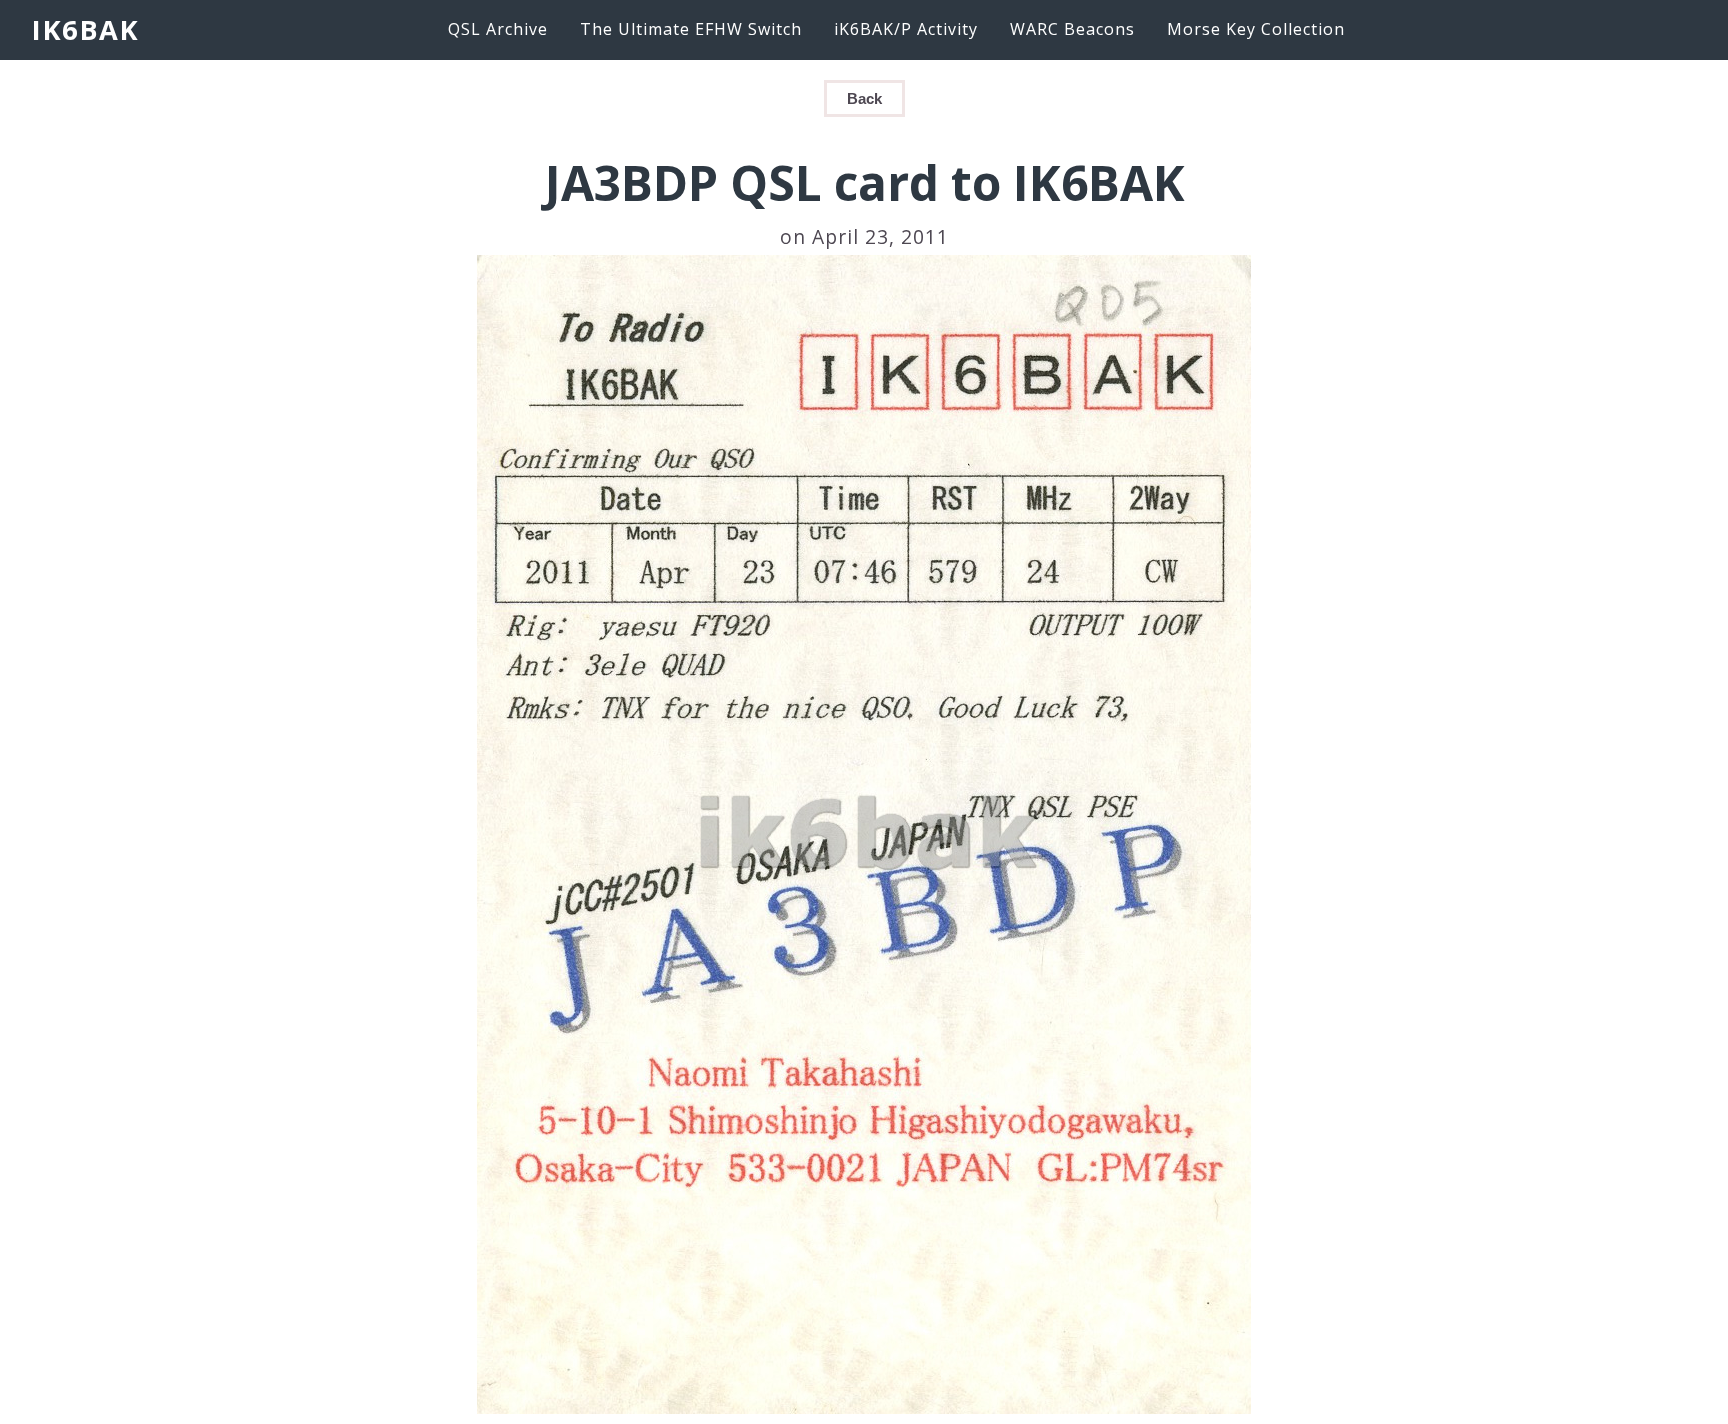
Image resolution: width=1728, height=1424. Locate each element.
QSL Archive (498, 29)
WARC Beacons (1072, 29)
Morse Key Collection (1256, 29)
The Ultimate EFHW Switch (691, 29)
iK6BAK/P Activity (906, 29)
